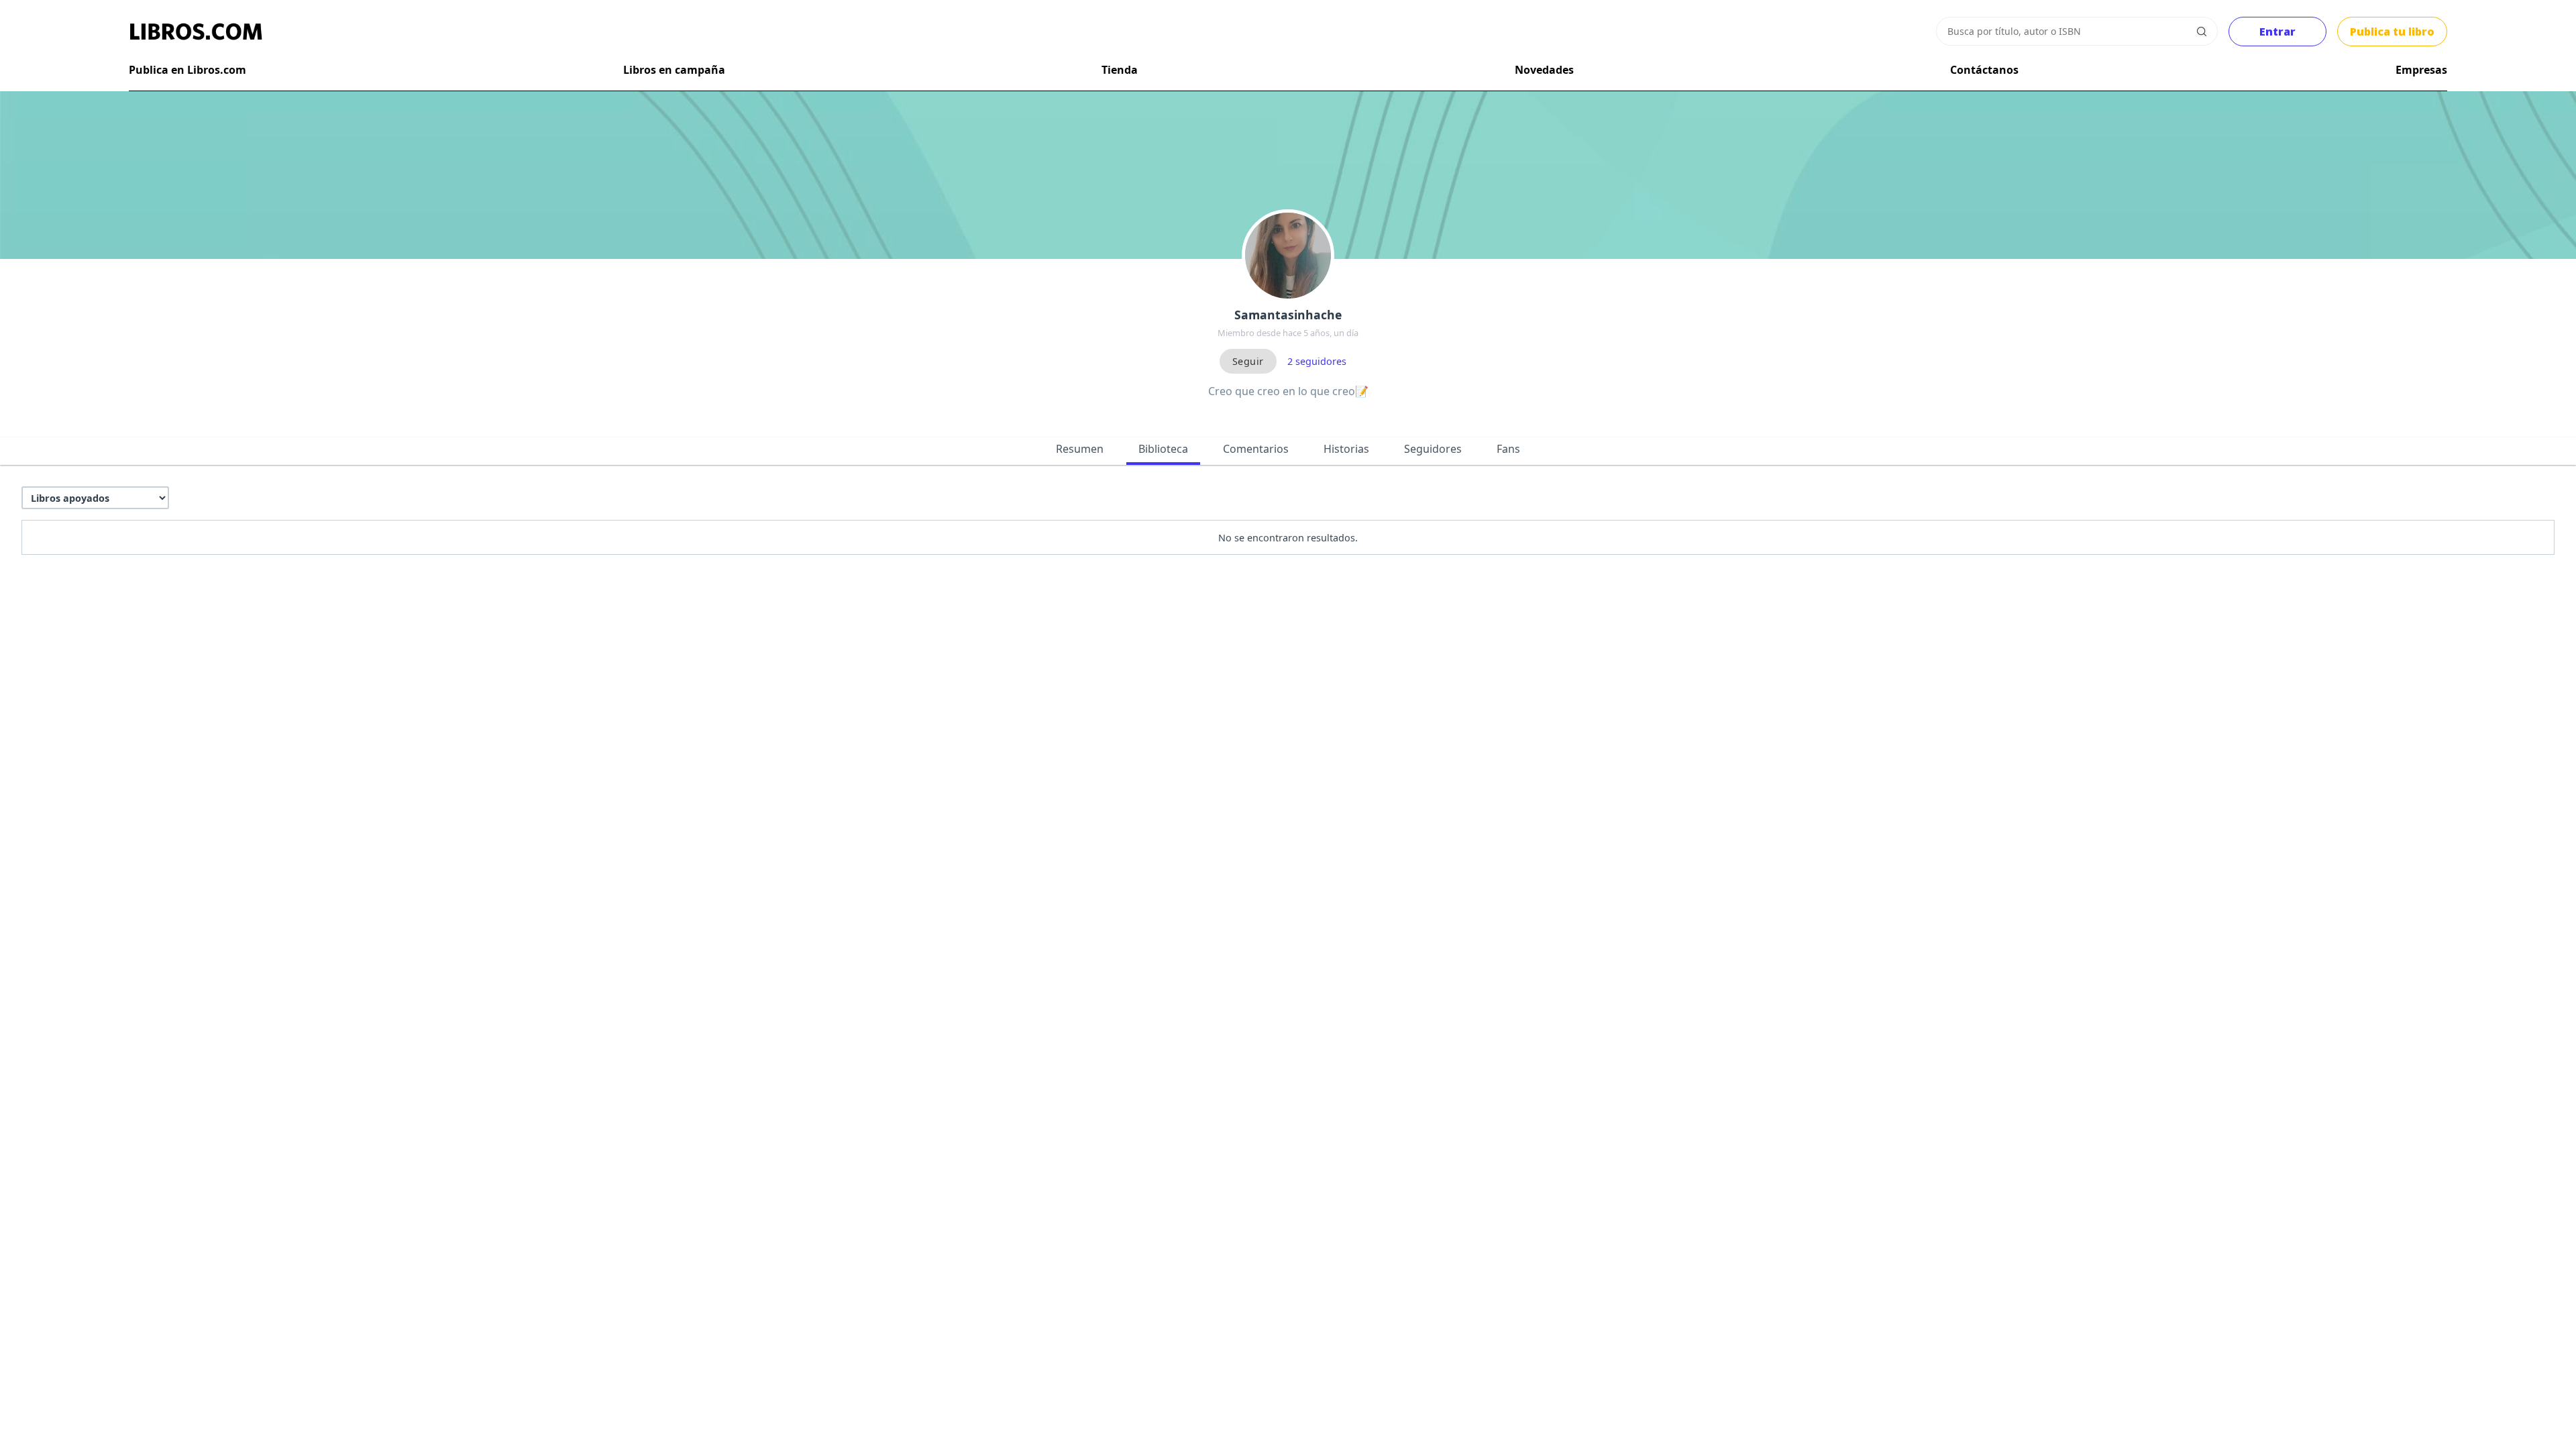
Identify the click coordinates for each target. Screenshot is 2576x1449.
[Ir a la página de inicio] (196, 32)
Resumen (1080, 449)
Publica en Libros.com (187, 70)
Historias (1346, 449)
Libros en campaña (674, 70)
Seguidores (1433, 449)
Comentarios (1256, 449)
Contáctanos (1984, 70)
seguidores (1317, 361)
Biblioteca (1163, 449)
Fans (1508, 449)
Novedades (1544, 70)
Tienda (1120, 70)
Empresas (2421, 70)
